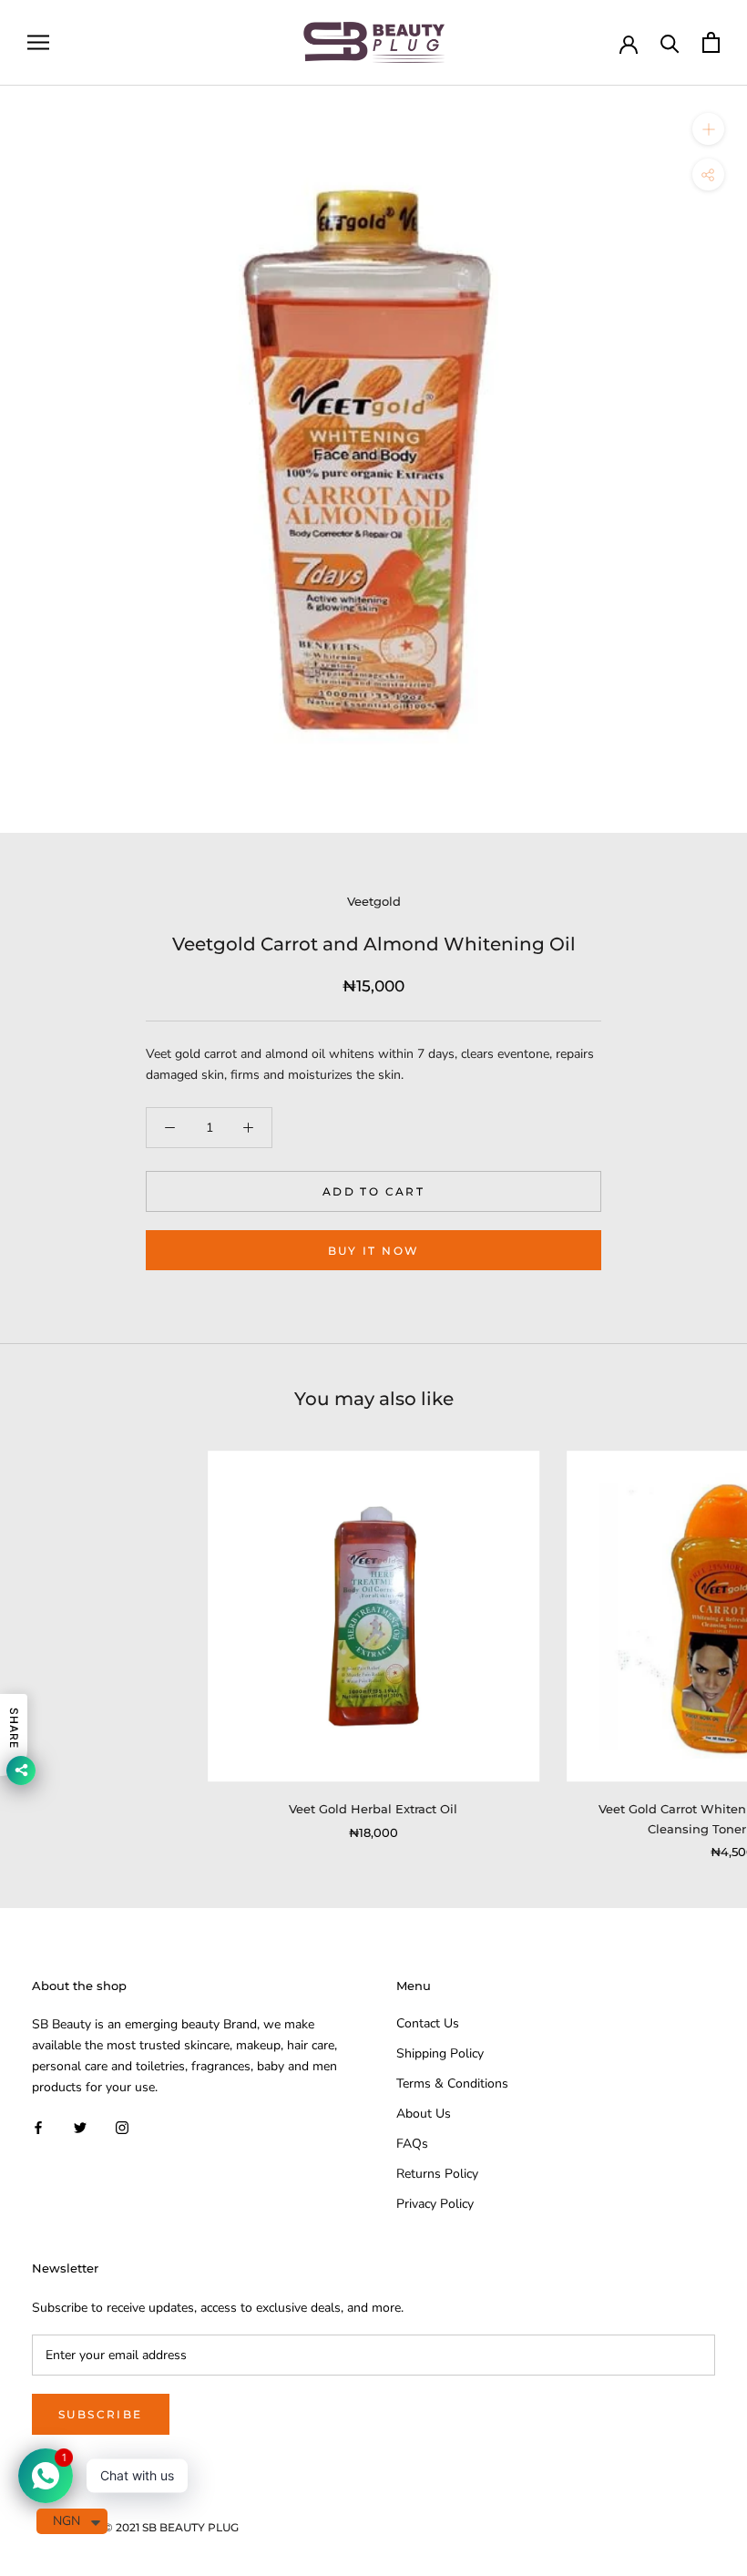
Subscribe (101, 2414)
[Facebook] (38, 2126)
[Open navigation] (38, 42)
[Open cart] (711, 42)
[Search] (670, 42)
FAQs (412, 2144)
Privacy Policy (435, 2204)
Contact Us (428, 2023)
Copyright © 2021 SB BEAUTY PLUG (142, 2527)
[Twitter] (80, 2126)
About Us (424, 2114)
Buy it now (374, 1251)
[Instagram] (122, 2126)
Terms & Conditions (452, 2083)
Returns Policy (437, 2174)
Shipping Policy (440, 2053)
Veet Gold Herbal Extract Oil (373, 1809)
